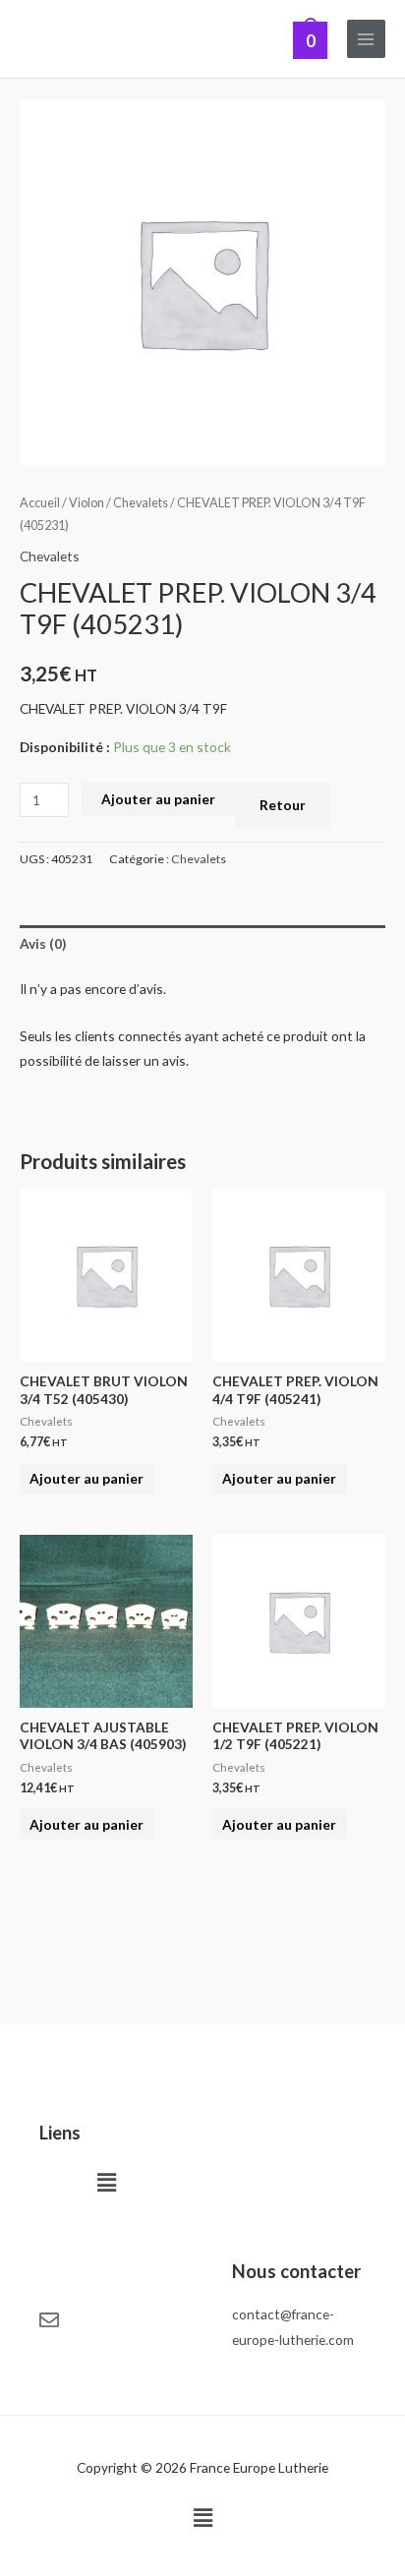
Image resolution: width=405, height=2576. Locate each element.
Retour (283, 805)
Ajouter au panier (158, 799)
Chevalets (141, 503)
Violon (87, 503)
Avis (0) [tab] (43, 943)
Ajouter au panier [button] (87, 1478)
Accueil (40, 503)
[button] (106, 2182)
